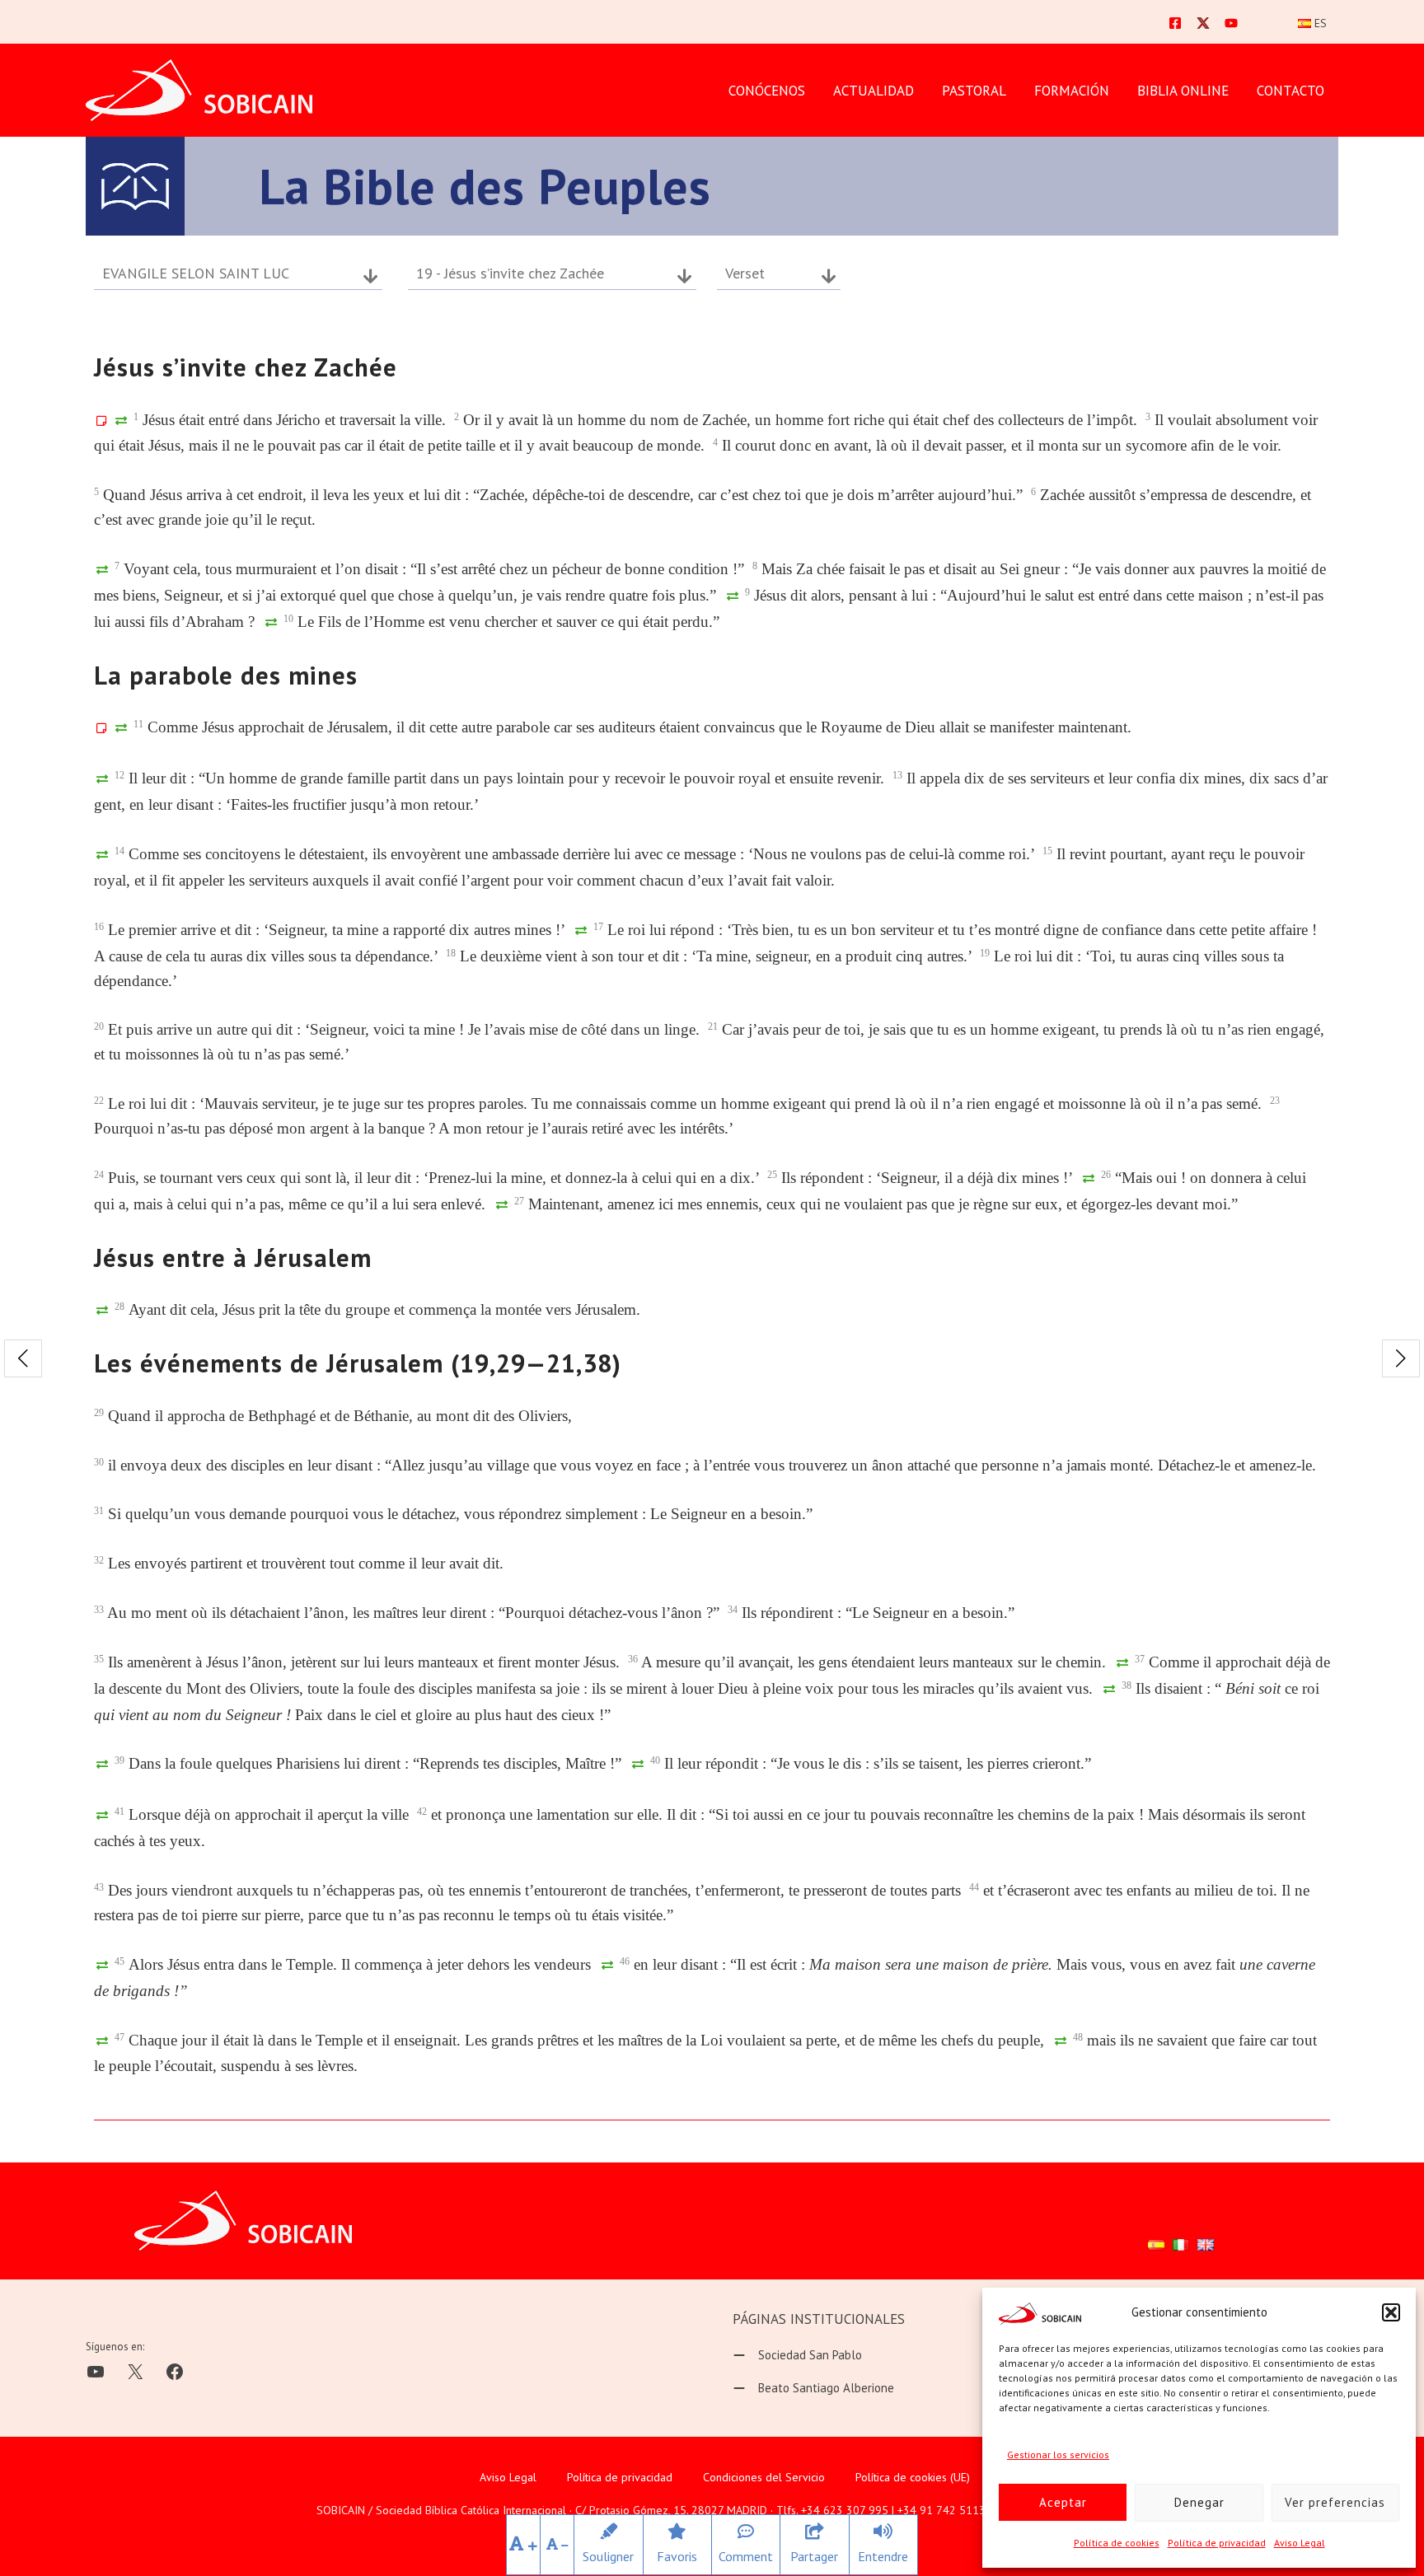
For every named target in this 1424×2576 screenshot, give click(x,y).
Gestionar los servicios (1058, 2454)
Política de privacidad (1217, 2543)
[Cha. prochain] (1401, 1358)
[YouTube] (1231, 23)
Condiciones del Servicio (764, 2477)
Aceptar (1063, 2502)
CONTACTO (1290, 91)
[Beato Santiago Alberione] (813, 2388)
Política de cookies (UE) (913, 2477)
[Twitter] (1203, 23)
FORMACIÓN (1072, 91)
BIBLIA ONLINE (1183, 91)
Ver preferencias (1335, 2502)
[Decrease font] (557, 2545)
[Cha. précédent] (23, 1358)
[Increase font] (523, 2545)
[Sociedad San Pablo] (797, 2355)
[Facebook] (1175, 23)
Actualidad (874, 91)
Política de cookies (1117, 2543)
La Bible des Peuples (485, 186)
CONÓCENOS (767, 91)
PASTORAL (974, 91)
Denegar (1199, 2502)
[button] (1391, 2312)
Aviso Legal (1300, 2543)
